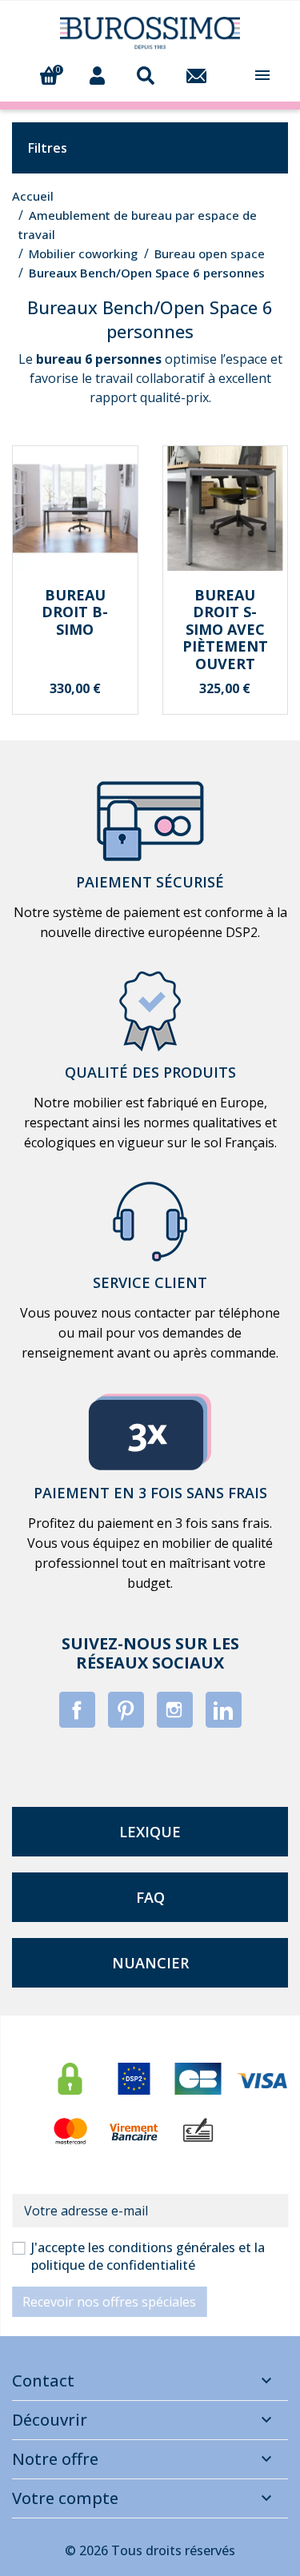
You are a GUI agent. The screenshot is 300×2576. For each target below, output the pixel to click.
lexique (150, 1832)
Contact (43, 2381)
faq (150, 1897)
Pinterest (126, 1710)
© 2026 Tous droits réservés (150, 2550)
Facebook (77, 1710)
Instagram (175, 1710)
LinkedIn (224, 1710)
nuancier (150, 1963)
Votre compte (65, 2498)
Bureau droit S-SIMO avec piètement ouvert (225, 629)
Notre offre (55, 2459)
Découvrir (50, 2420)
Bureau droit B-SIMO (75, 612)
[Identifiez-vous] (98, 74)
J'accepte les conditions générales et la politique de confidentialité (148, 2256)
